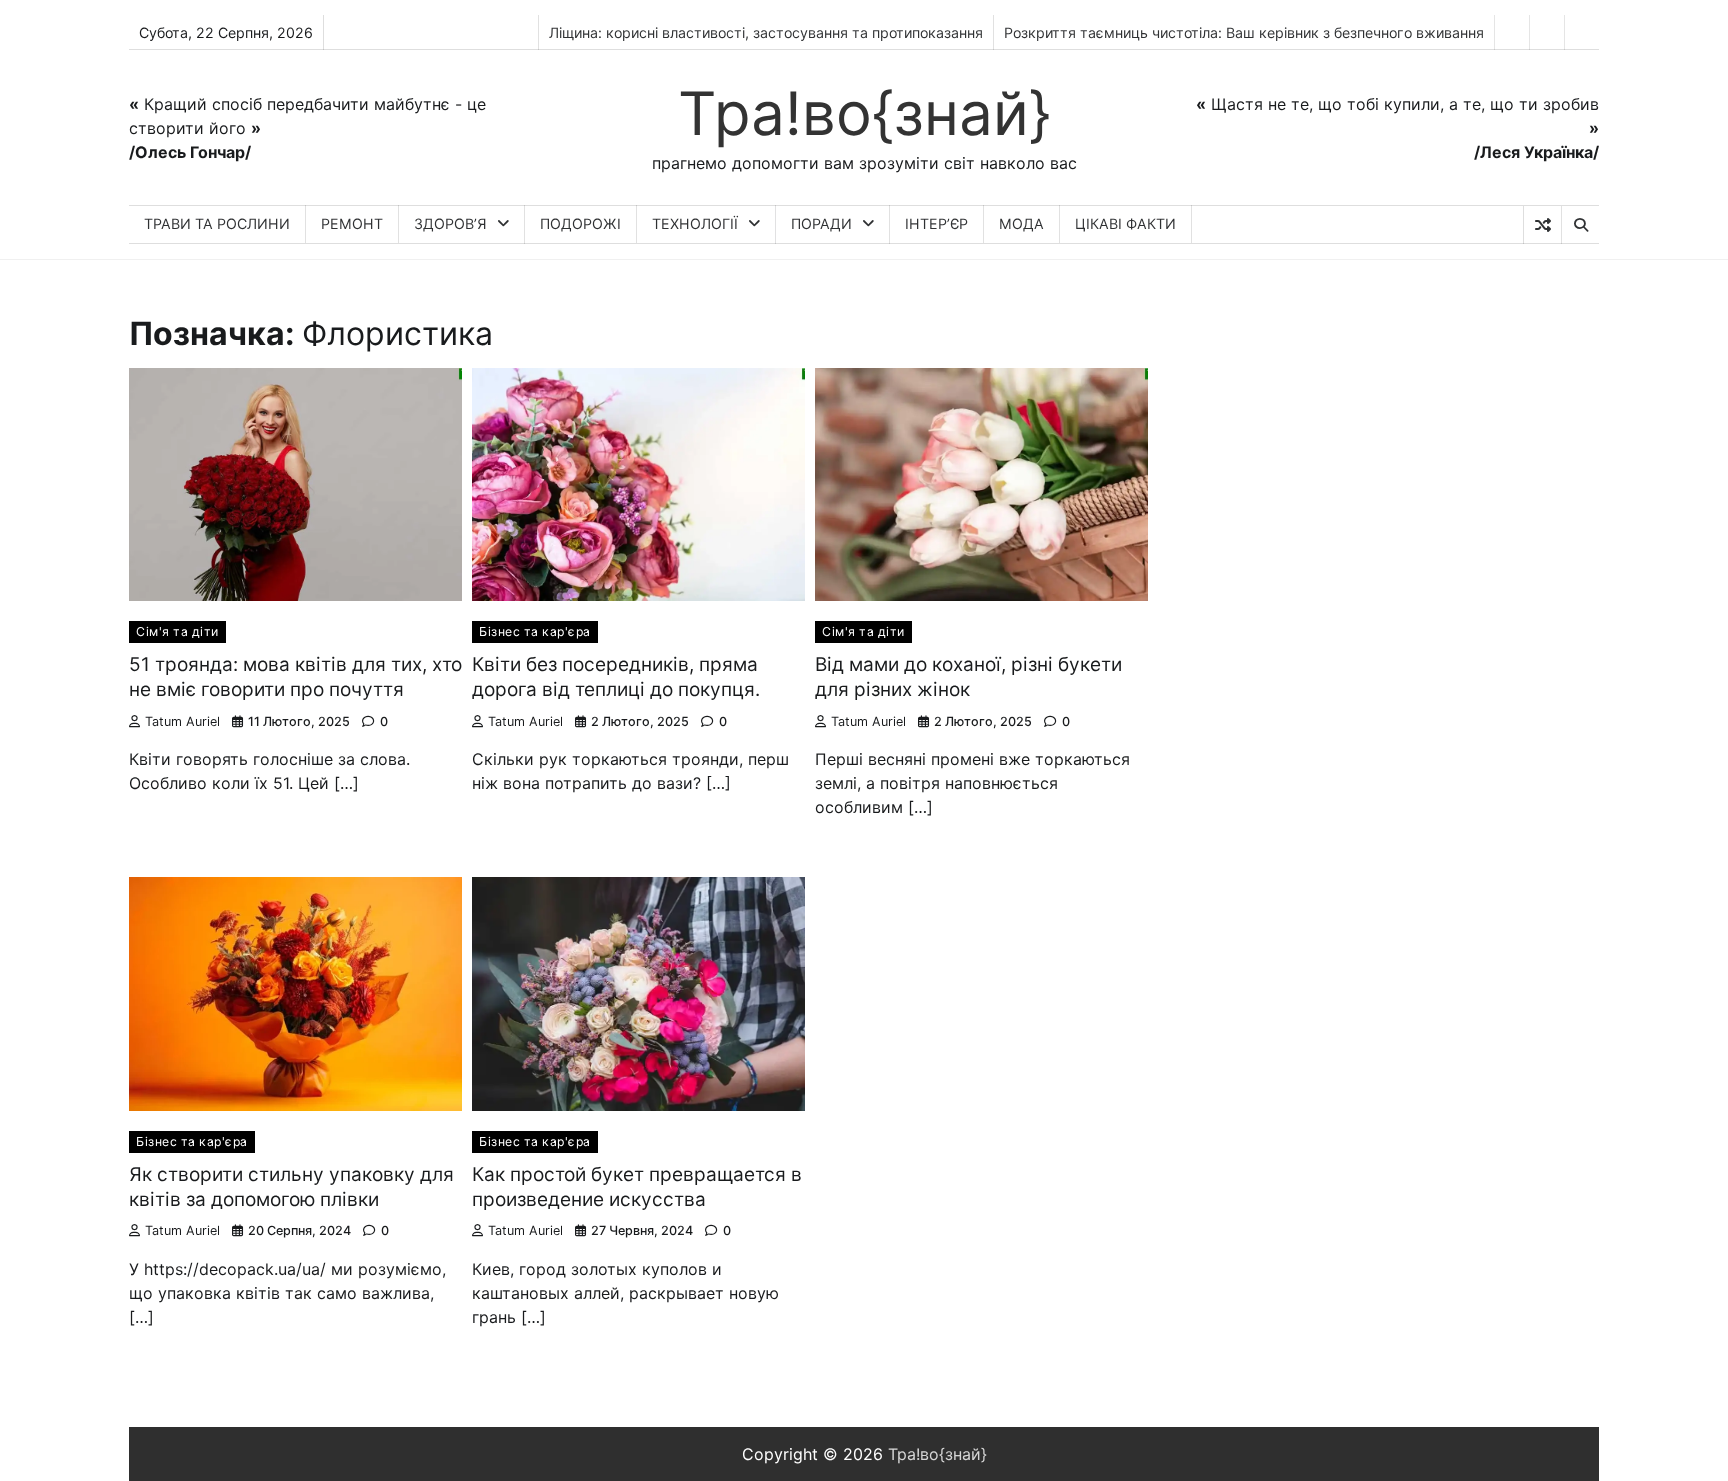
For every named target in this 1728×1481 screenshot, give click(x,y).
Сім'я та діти (177, 631)
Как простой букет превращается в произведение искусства (637, 1187)
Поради (821, 223)
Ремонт (352, 223)
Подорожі (580, 223)
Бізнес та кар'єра (535, 631)
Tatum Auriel (182, 721)
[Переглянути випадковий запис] (1542, 225)
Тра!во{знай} (864, 113)
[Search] (1580, 225)
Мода (1021, 223)
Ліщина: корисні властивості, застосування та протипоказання (766, 32)
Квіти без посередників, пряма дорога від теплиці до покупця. (616, 677)
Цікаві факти (1125, 223)
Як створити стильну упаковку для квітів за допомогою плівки (291, 1187)
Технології (695, 223)
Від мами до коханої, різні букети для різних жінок (968, 677)
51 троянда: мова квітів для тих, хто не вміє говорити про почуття (295, 677)
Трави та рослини (217, 223)
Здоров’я (450, 223)
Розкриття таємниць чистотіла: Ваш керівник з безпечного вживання (1244, 32)
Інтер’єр (936, 223)
